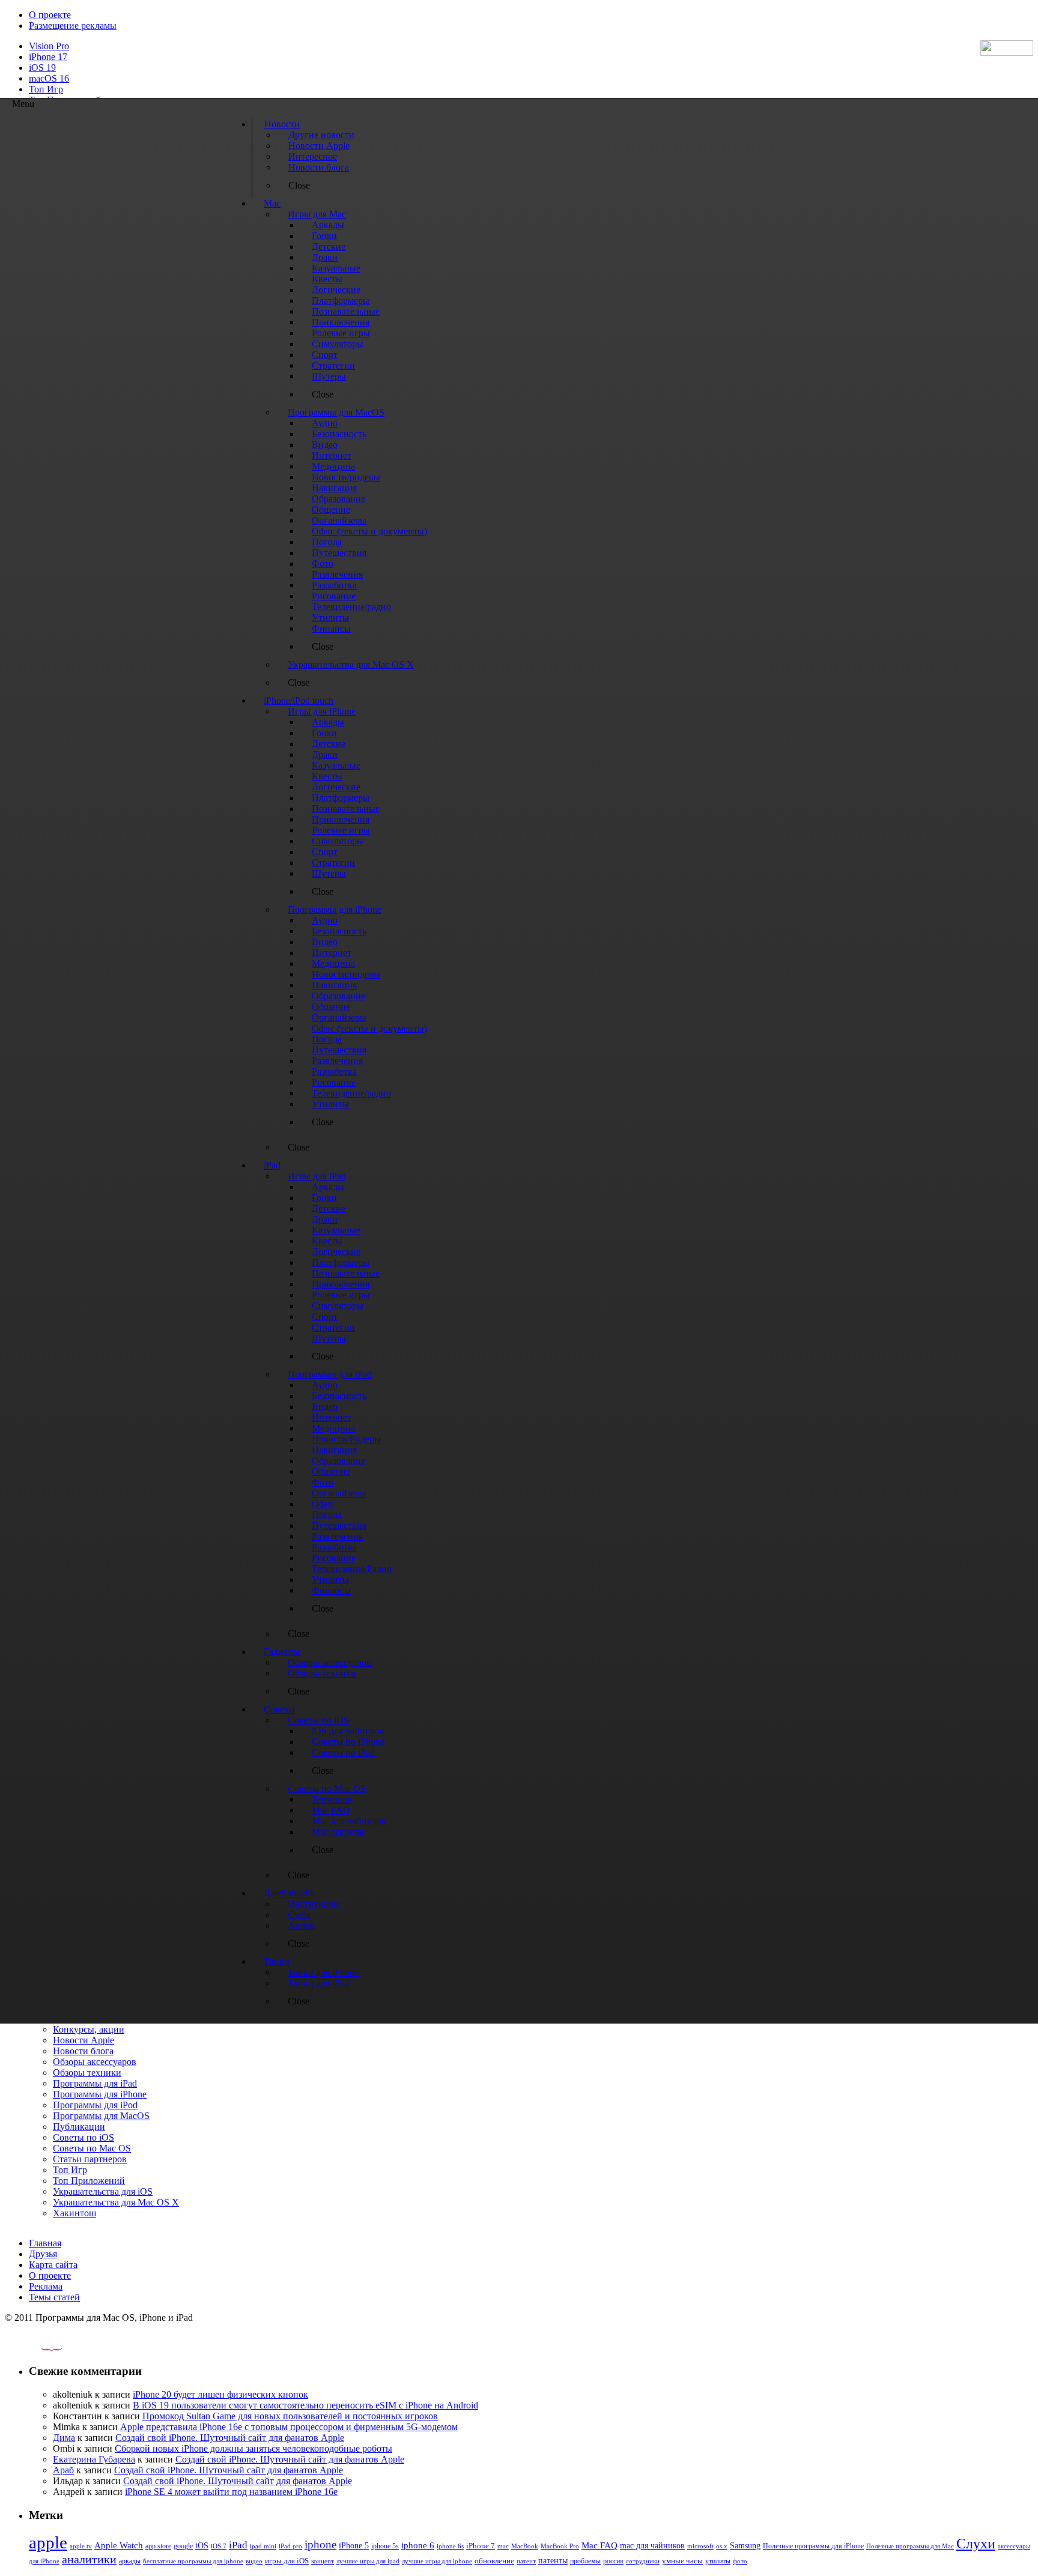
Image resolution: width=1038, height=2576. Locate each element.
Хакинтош (74, 2213)
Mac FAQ (599, 2545)
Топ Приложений (89, 2181)
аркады (130, 2561)
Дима (64, 2438)
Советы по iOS (83, 2137)
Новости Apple (83, 2040)
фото (740, 2561)
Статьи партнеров (90, 2159)
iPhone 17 (48, 57)
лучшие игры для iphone (437, 2561)
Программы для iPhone (100, 2094)
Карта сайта (53, 2265)
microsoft (700, 2546)
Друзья (43, 2254)
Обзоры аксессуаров (95, 2062)
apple (48, 2542)
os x (722, 2546)
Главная (45, 2243)
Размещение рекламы (73, 26)
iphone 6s (450, 2546)
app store (158, 2546)
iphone (320, 2544)
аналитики (89, 2559)
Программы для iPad (95, 2083)
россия (613, 2561)
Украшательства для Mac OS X (116, 2202)
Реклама (46, 2286)
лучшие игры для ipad (368, 2561)
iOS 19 (42, 68)
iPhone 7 (481, 2546)
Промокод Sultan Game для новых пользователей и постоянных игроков (290, 2416)
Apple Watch (119, 2545)
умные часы (682, 2561)
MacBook (525, 2546)
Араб (63, 2470)
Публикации (79, 2127)
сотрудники (643, 2561)
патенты (553, 2561)
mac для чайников (652, 2546)
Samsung (745, 2546)
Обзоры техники (87, 2073)
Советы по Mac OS (92, 2148)
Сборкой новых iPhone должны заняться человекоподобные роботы (253, 2448)
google (183, 2546)
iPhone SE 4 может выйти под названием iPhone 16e (231, 2492)
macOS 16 (49, 78)
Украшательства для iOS (103, 2191)
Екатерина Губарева (94, 2459)
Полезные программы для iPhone (813, 2546)
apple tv (81, 2546)
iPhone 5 (354, 2546)
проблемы (585, 2561)
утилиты (718, 2561)
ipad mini (263, 2546)
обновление (494, 2561)
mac (503, 2546)
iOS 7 (219, 2546)
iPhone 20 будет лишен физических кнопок (220, 2394)
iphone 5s (385, 2546)
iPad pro (290, 2546)
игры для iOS (287, 2561)
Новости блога (83, 2051)
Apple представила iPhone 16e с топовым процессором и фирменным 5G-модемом (289, 2427)
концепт (323, 2561)
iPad (238, 2545)
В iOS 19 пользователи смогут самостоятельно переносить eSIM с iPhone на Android (305, 2405)
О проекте (50, 15)
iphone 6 (418, 2545)
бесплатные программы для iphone (193, 2561)
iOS (202, 2545)
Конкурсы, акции (89, 2029)
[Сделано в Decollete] (41, 2348)
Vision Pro (49, 46)
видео (254, 2561)
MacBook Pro (560, 2546)
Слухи (976, 2544)
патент (526, 2561)
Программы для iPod (95, 2105)
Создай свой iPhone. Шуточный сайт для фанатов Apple (230, 2438)
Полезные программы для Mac (910, 2546)
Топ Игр (46, 89)
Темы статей (54, 2297)
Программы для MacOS (101, 2116)
